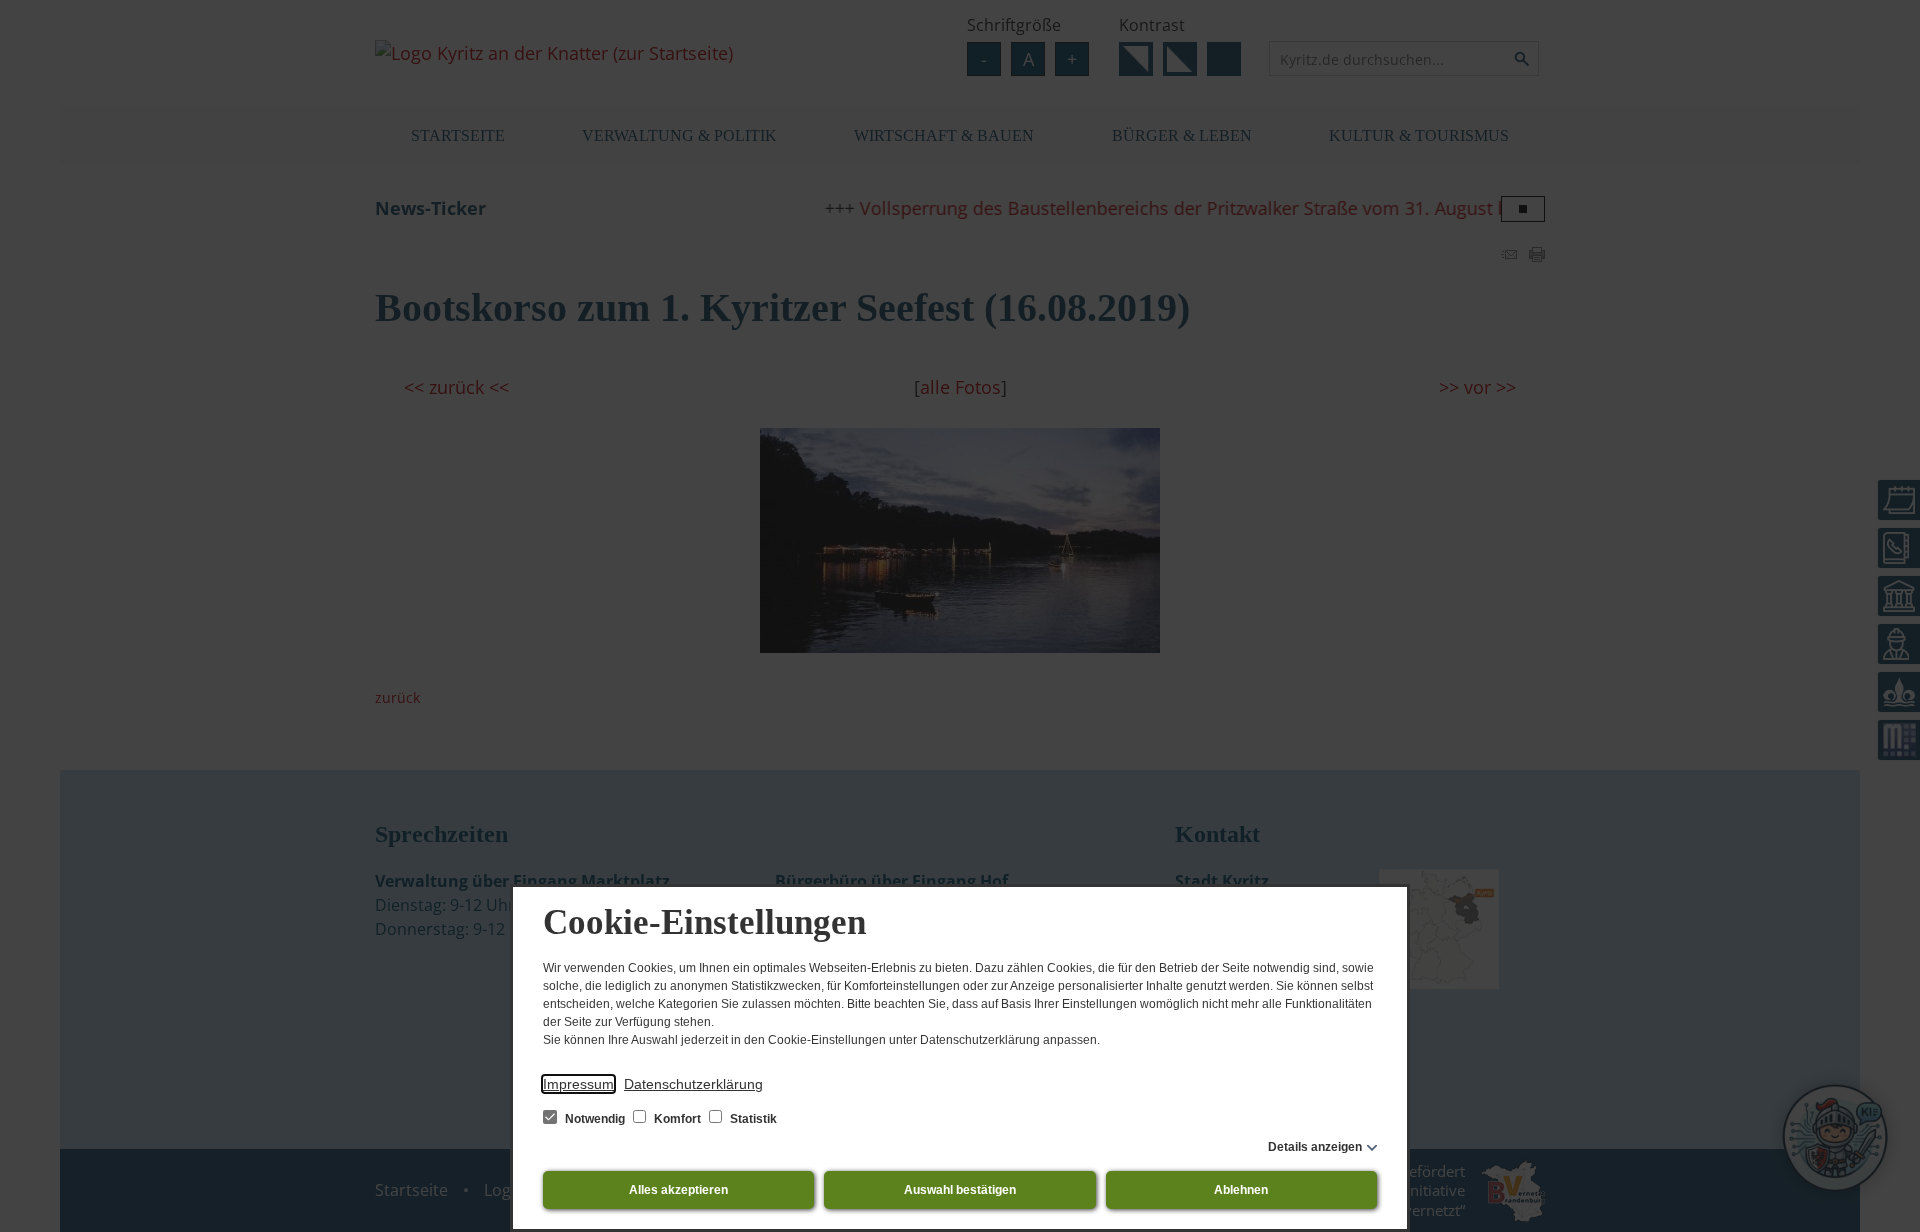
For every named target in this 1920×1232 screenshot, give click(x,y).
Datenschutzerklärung (693, 1084)
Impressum (578, 1084)
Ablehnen (1241, 1190)
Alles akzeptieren (678, 1190)
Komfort (677, 1119)
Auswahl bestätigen (960, 1190)
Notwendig (595, 1119)
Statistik (752, 1119)
